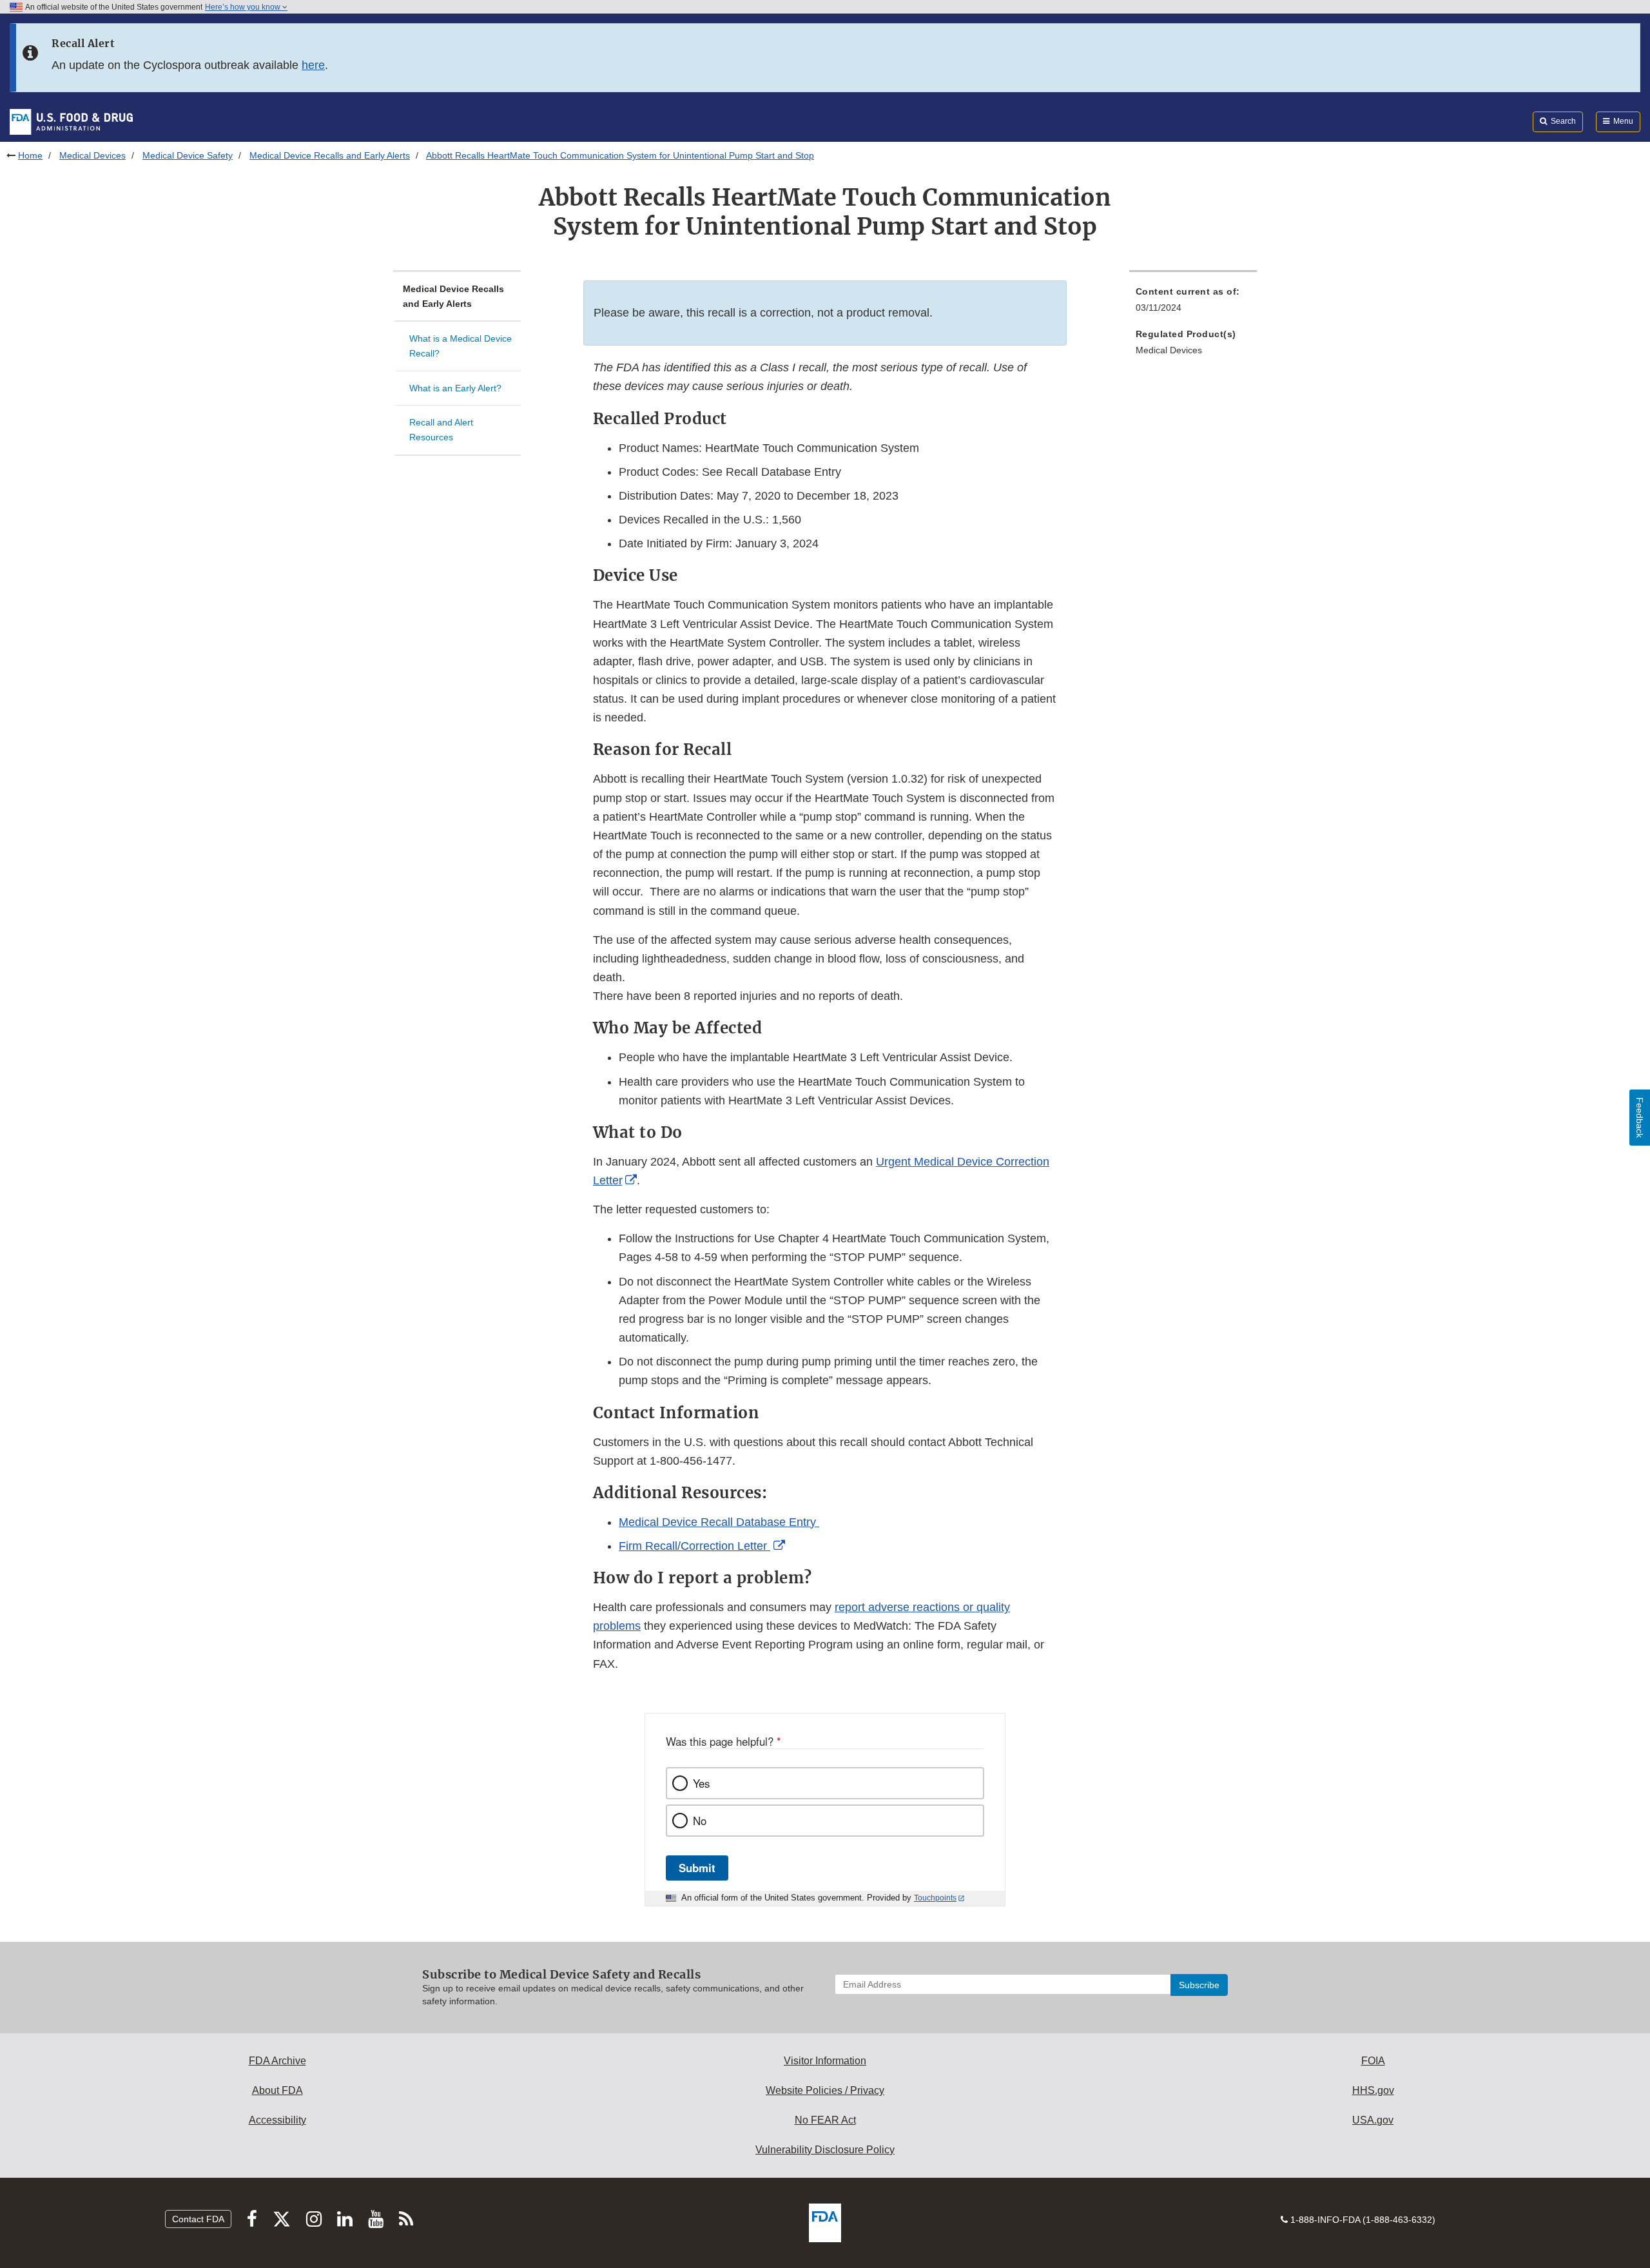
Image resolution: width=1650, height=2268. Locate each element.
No (700, 1821)
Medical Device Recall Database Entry (719, 1522)
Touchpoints (935, 1898)
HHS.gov (1373, 2090)
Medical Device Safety (188, 155)
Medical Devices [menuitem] (1169, 350)
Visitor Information (825, 2061)
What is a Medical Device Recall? (461, 346)
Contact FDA (198, 2219)
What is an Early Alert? (455, 388)
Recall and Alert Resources (441, 430)
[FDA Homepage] (71, 121)
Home (30, 155)
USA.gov (1373, 2120)
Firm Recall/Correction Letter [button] (694, 1546)
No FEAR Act (825, 2120)
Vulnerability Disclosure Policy (825, 2150)
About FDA (277, 2090)
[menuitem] (1193, 303)
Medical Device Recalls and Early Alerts (330, 155)
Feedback (1640, 1118)
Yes (701, 1783)
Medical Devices (92, 155)
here (313, 65)
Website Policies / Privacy (825, 2090)
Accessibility (277, 2120)
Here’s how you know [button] (244, 7)
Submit (697, 1868)
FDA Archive (277, 2061)
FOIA (1373, 2061)
